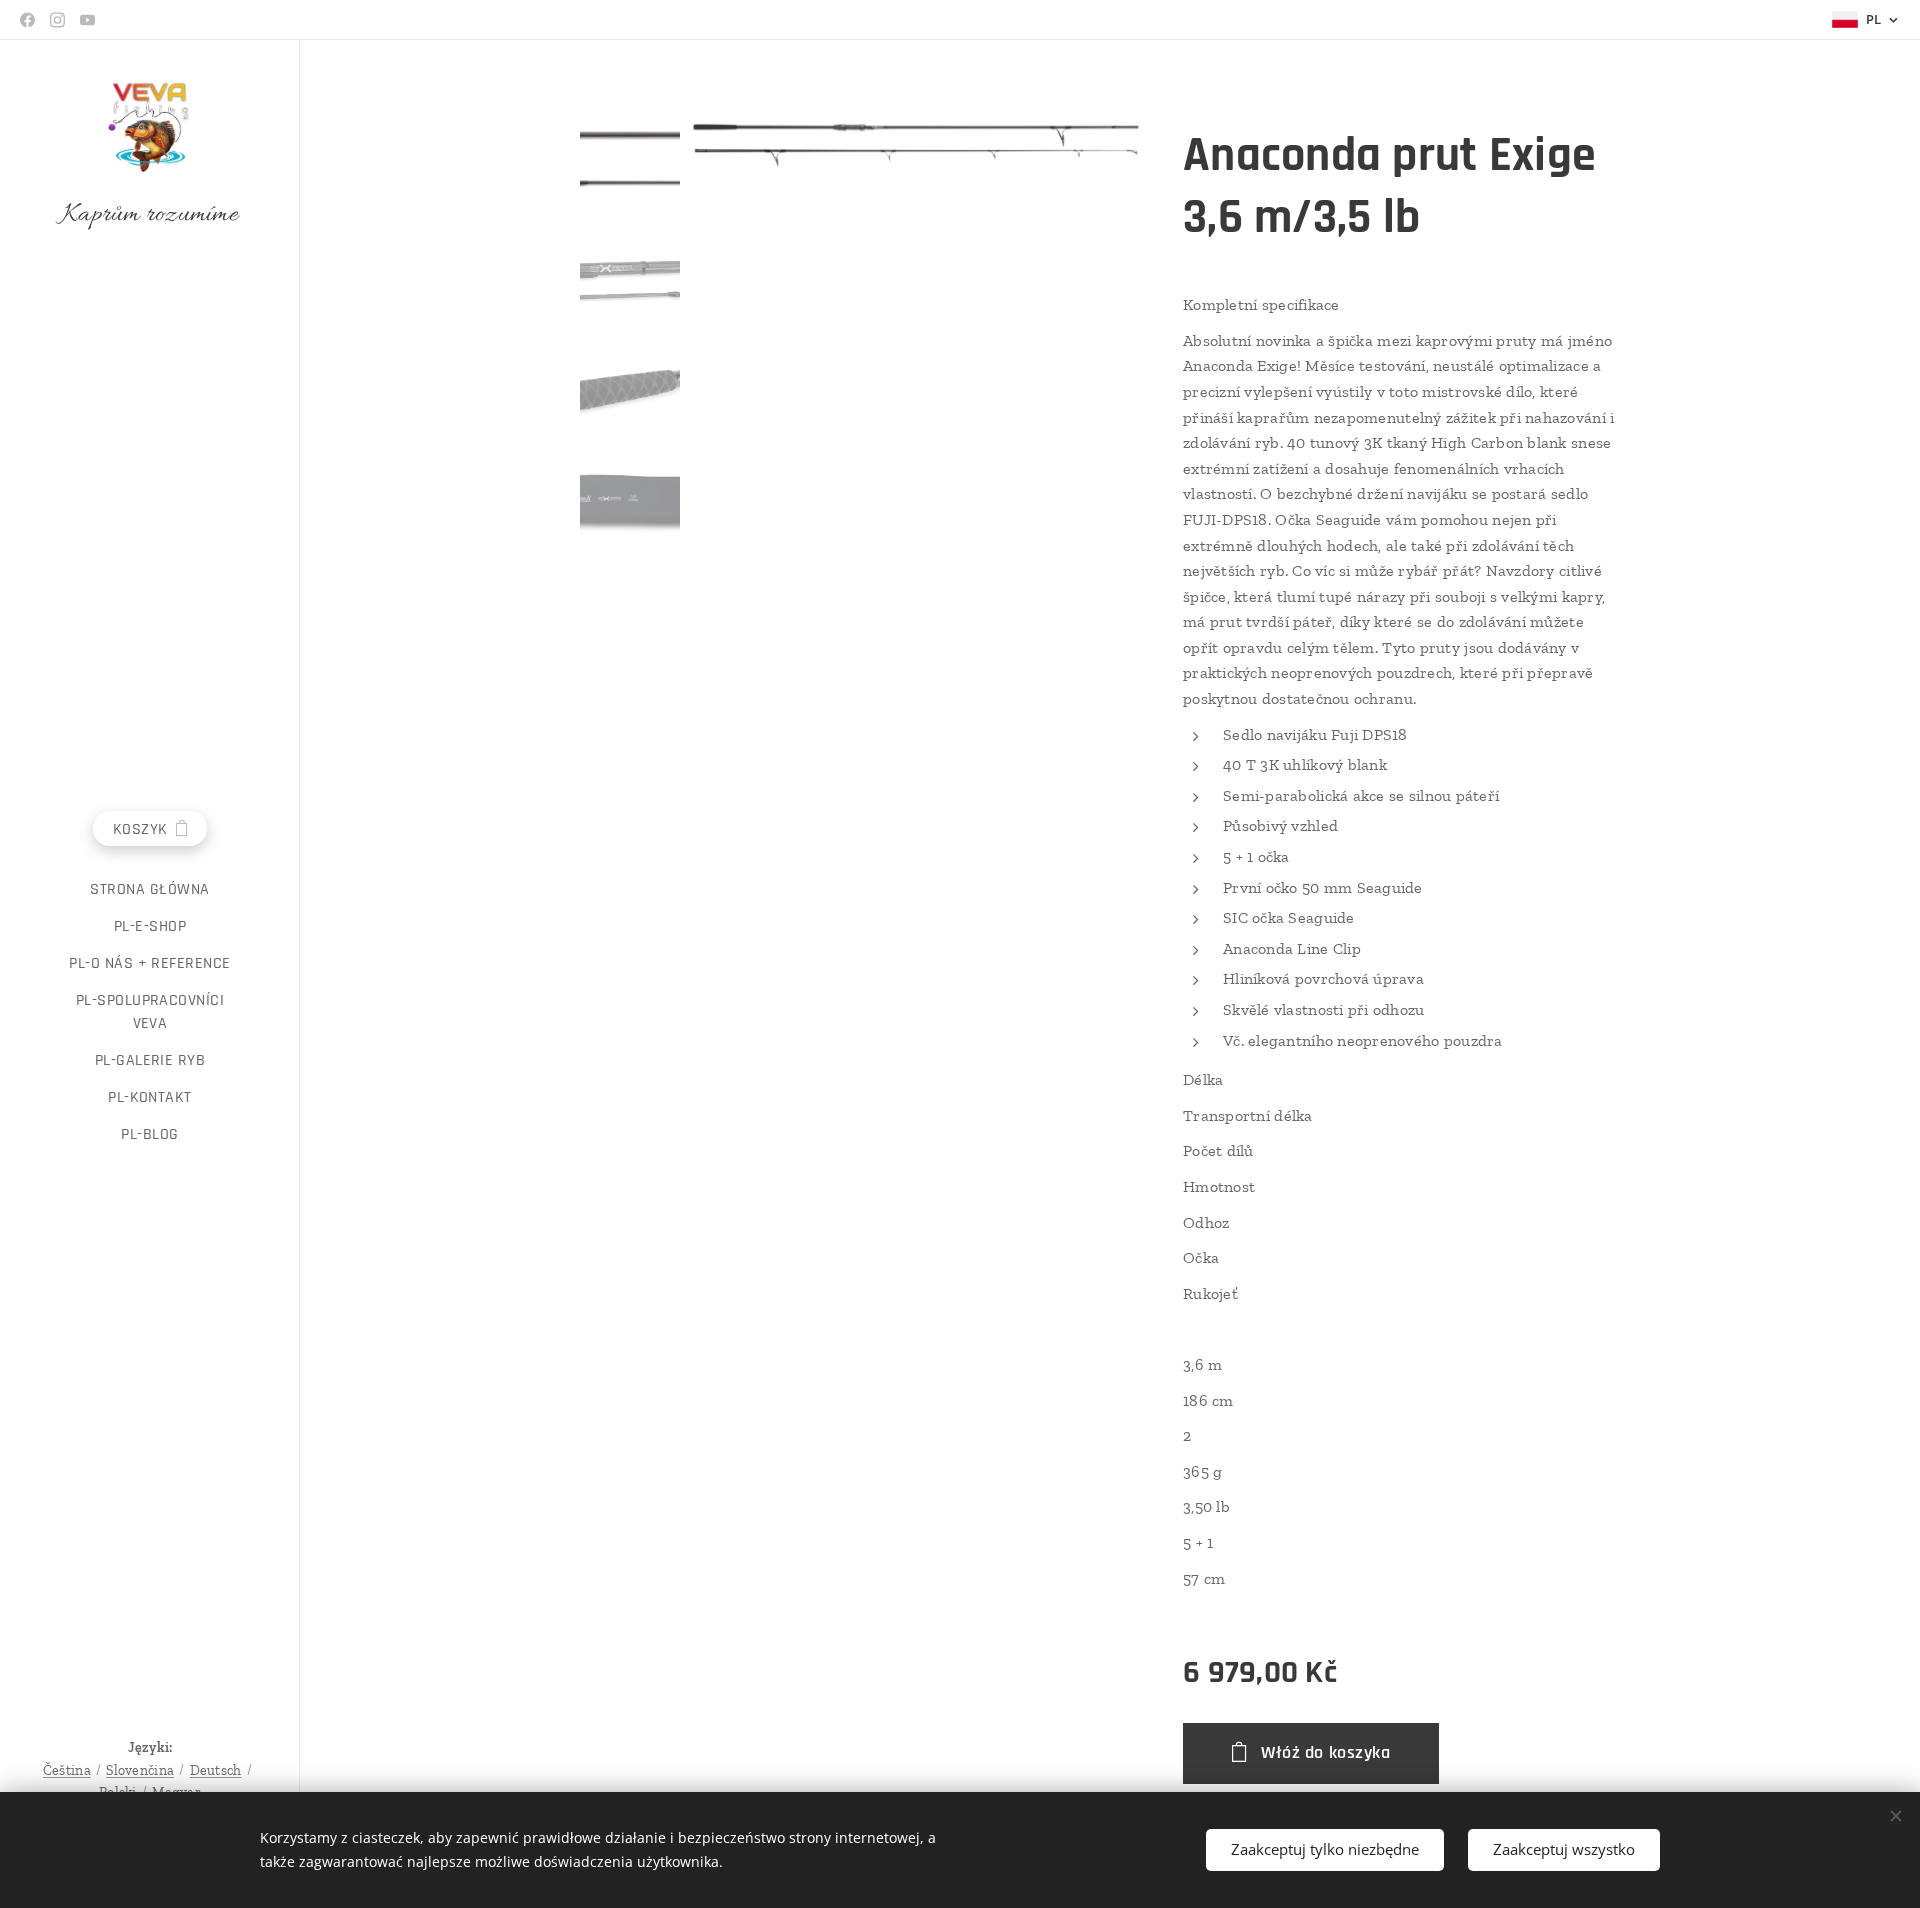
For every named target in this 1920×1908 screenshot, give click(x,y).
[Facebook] (27, 20)
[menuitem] (150, 889)
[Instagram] (57, 20)
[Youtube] (87, 20)
